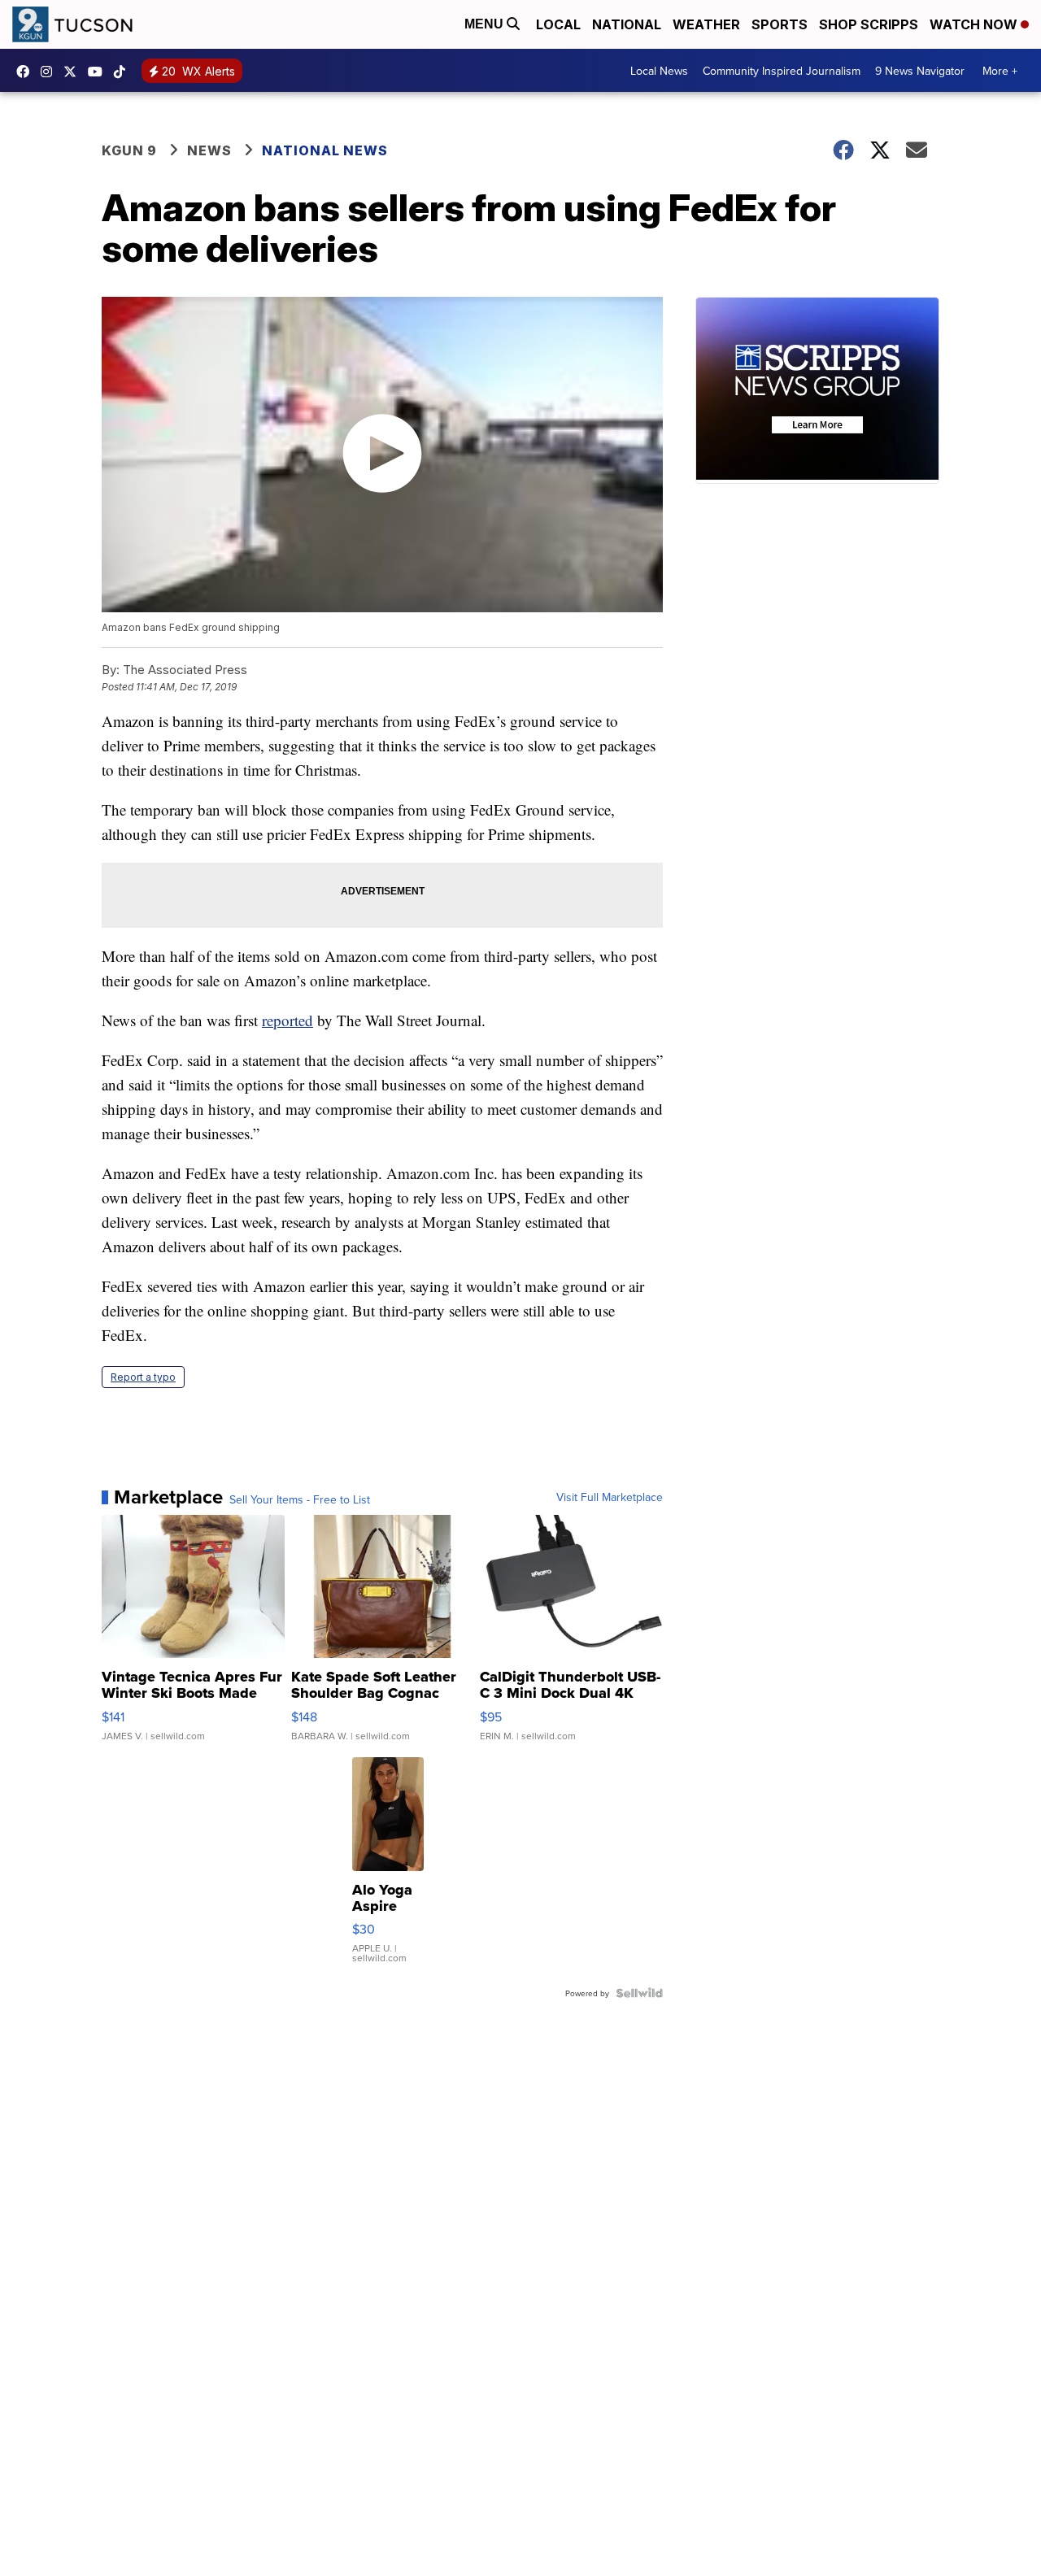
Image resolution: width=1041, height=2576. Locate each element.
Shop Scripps (869, 24)
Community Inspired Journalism (782, 71)
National (627, 24)
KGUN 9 (129, 150)
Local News (659, 71)
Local (558, 24)
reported (287, 1020)
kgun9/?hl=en (50, 72)
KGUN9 (74, 72)
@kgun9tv (124, 72)
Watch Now (975, 24)
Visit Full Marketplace (610, 1497)
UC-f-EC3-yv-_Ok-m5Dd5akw (99, 72)
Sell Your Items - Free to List (300, 1499)
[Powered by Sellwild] (639, 1993)
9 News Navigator (920, 71)
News (209, 150)
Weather (706, 24)
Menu (486, 24)
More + (1000, 71)
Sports (780, 24)
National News (325, 150)
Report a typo (143, 1377)
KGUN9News (27, 72)
